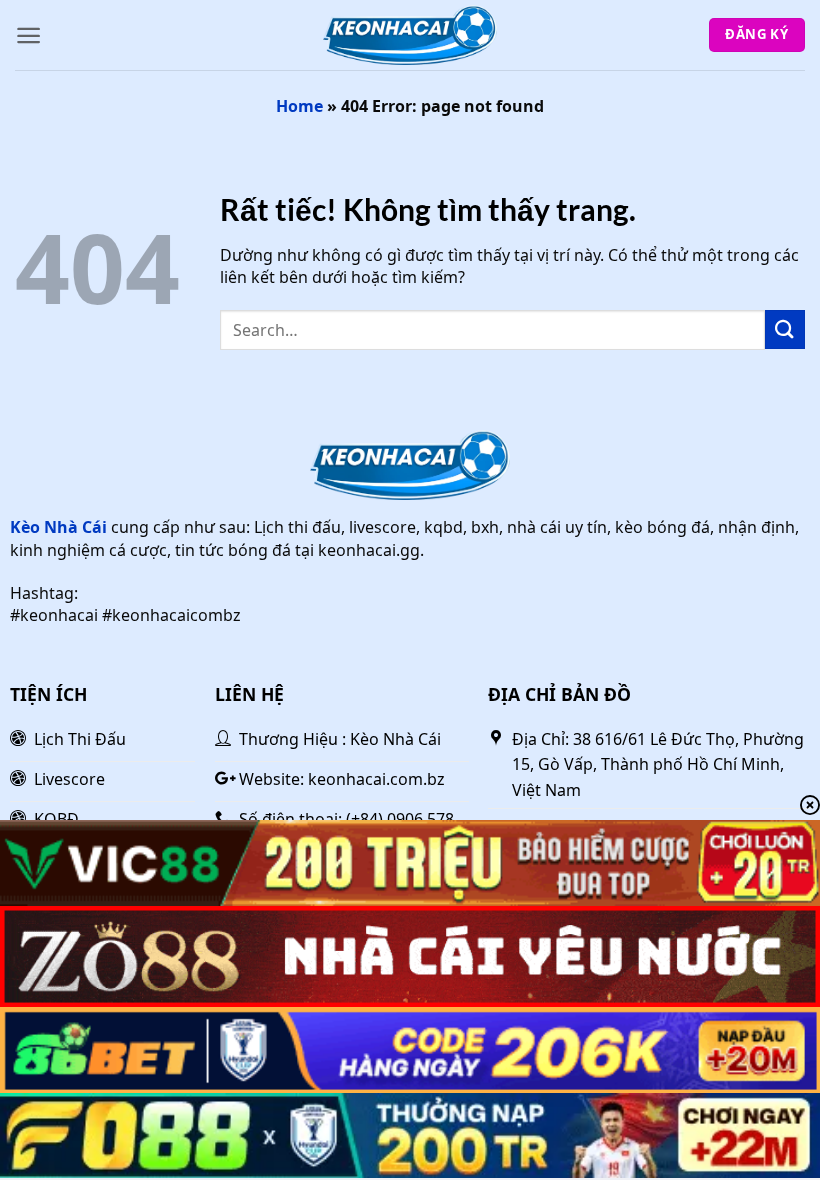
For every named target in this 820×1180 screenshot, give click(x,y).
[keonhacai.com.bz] (410, 35)
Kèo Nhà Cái (58, 527)
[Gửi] (785, 329)
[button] (28, 35)
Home (299, 106)
